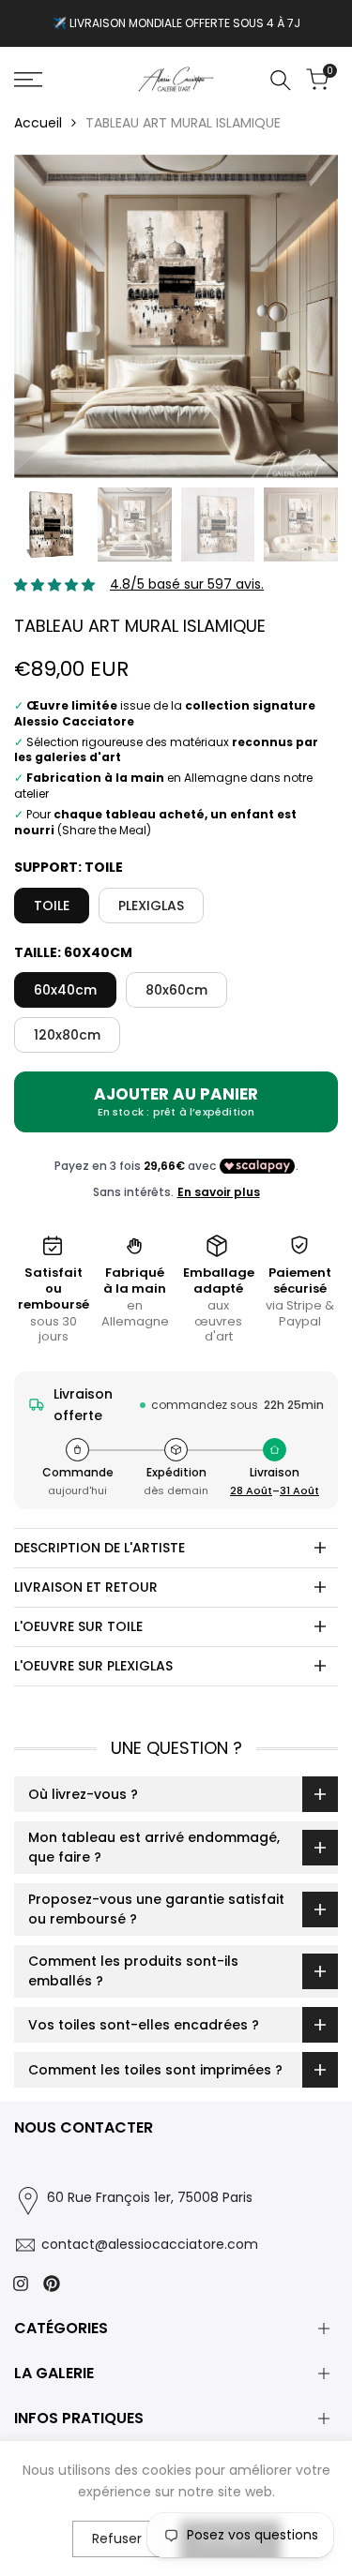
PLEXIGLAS (151, 906)
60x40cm (65, 990)
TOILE (52, 906)
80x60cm (176, 990)
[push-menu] (28, 80)
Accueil (38, 123)
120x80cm (67, 1035)
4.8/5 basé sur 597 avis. (187, 584)
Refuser (117, 2539)
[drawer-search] (281, 80)
